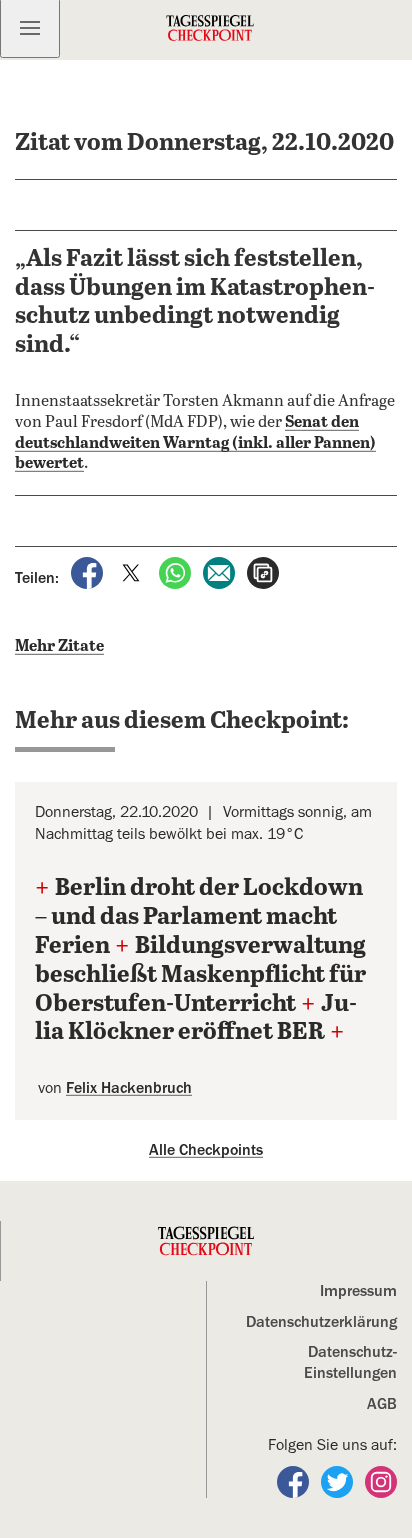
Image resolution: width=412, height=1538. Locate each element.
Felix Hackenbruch (129, 1088)
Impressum (358, 1291)
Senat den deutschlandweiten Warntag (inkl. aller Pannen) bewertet (195, 443)
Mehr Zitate (59, 646)
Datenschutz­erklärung (321, 1322)
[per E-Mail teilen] (221, 572)
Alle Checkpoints (206, 1150)
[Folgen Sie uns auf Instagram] (381, 1481)
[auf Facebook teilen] (89, 572)
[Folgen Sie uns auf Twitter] (339, 1481)
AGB (382, 1404)
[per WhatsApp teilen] (177, 572)
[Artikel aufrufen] (263, 572)
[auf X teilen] (133, 572)
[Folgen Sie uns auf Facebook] (295, 1481)
